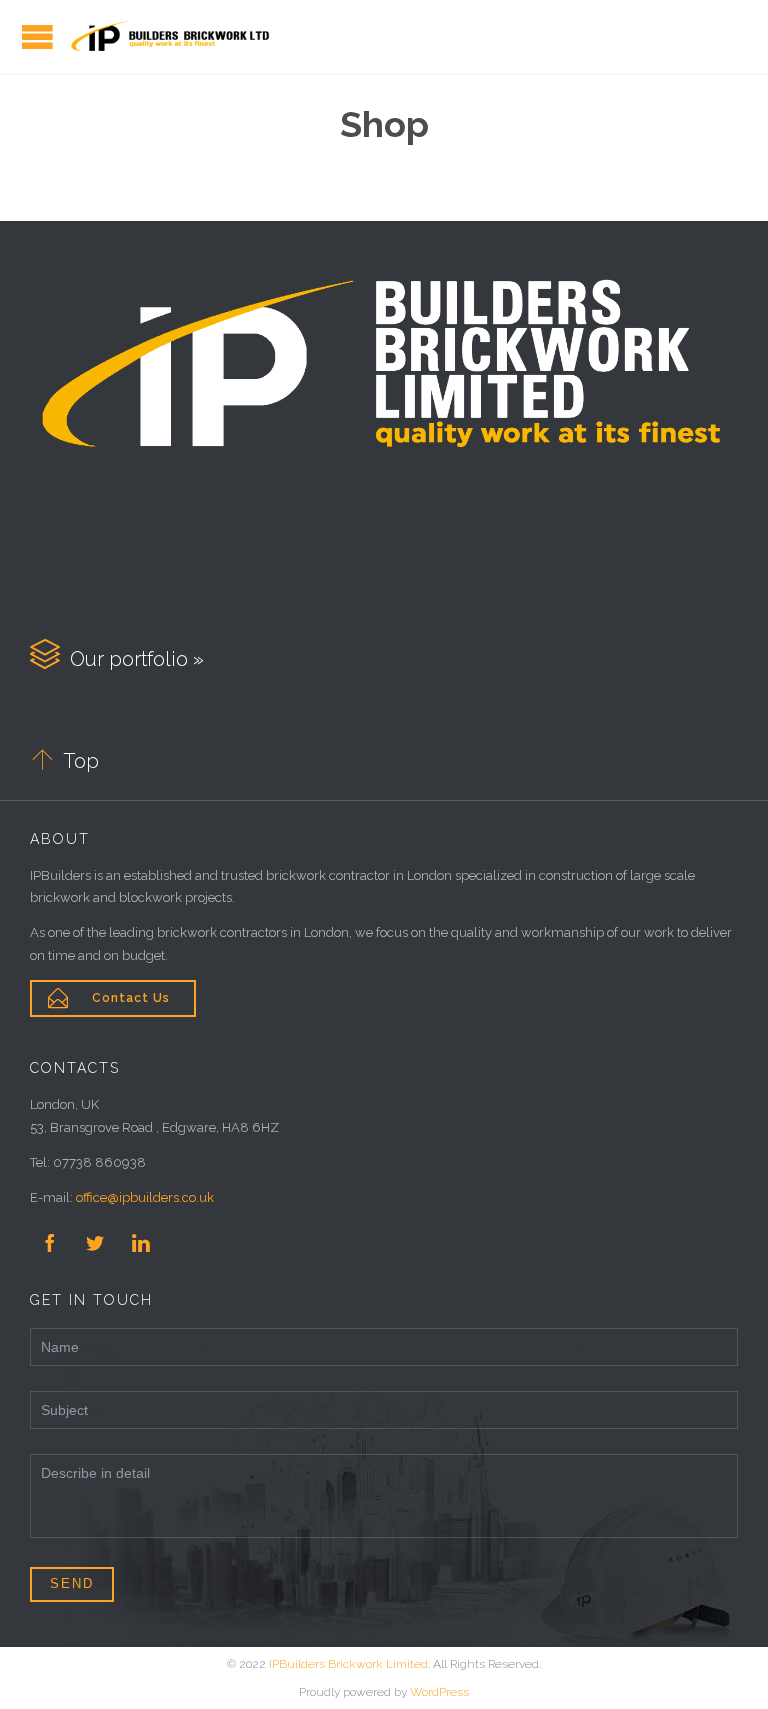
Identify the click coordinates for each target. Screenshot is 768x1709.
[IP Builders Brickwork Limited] (170, 36)
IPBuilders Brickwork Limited (348, 1664)
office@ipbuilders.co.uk (145, 1197)
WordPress (439, 1692)
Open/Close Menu (37, 36)
